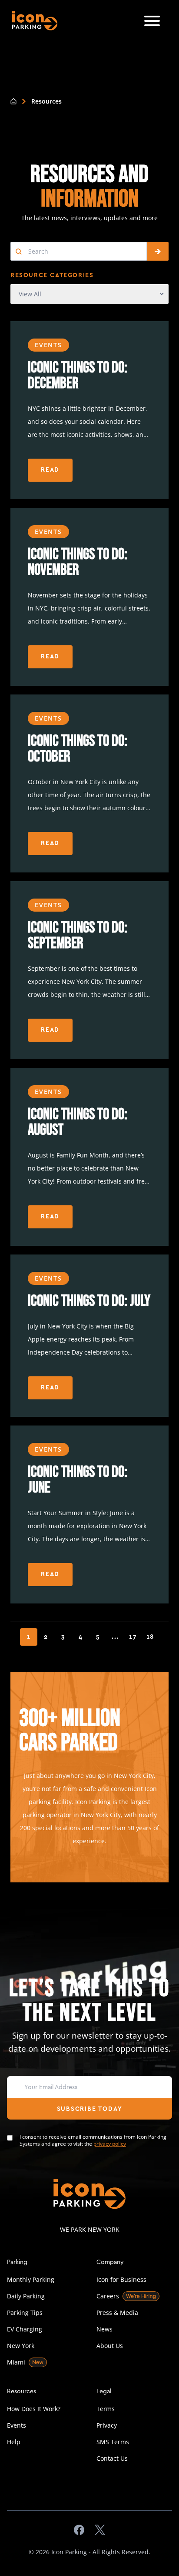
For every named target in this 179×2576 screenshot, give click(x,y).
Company (110, 2262)
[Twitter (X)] (100, 2530)
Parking (17, 2262)
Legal (104, 2391)
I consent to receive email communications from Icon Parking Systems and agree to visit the (93, 2140)
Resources (22, 2391)
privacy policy (110, 2144)
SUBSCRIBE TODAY (90, 2109)
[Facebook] (79, 2530)
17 (133, 1637)
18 (151, 1637)
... (115, 1637)
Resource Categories (52, 275)
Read (50, 470)
